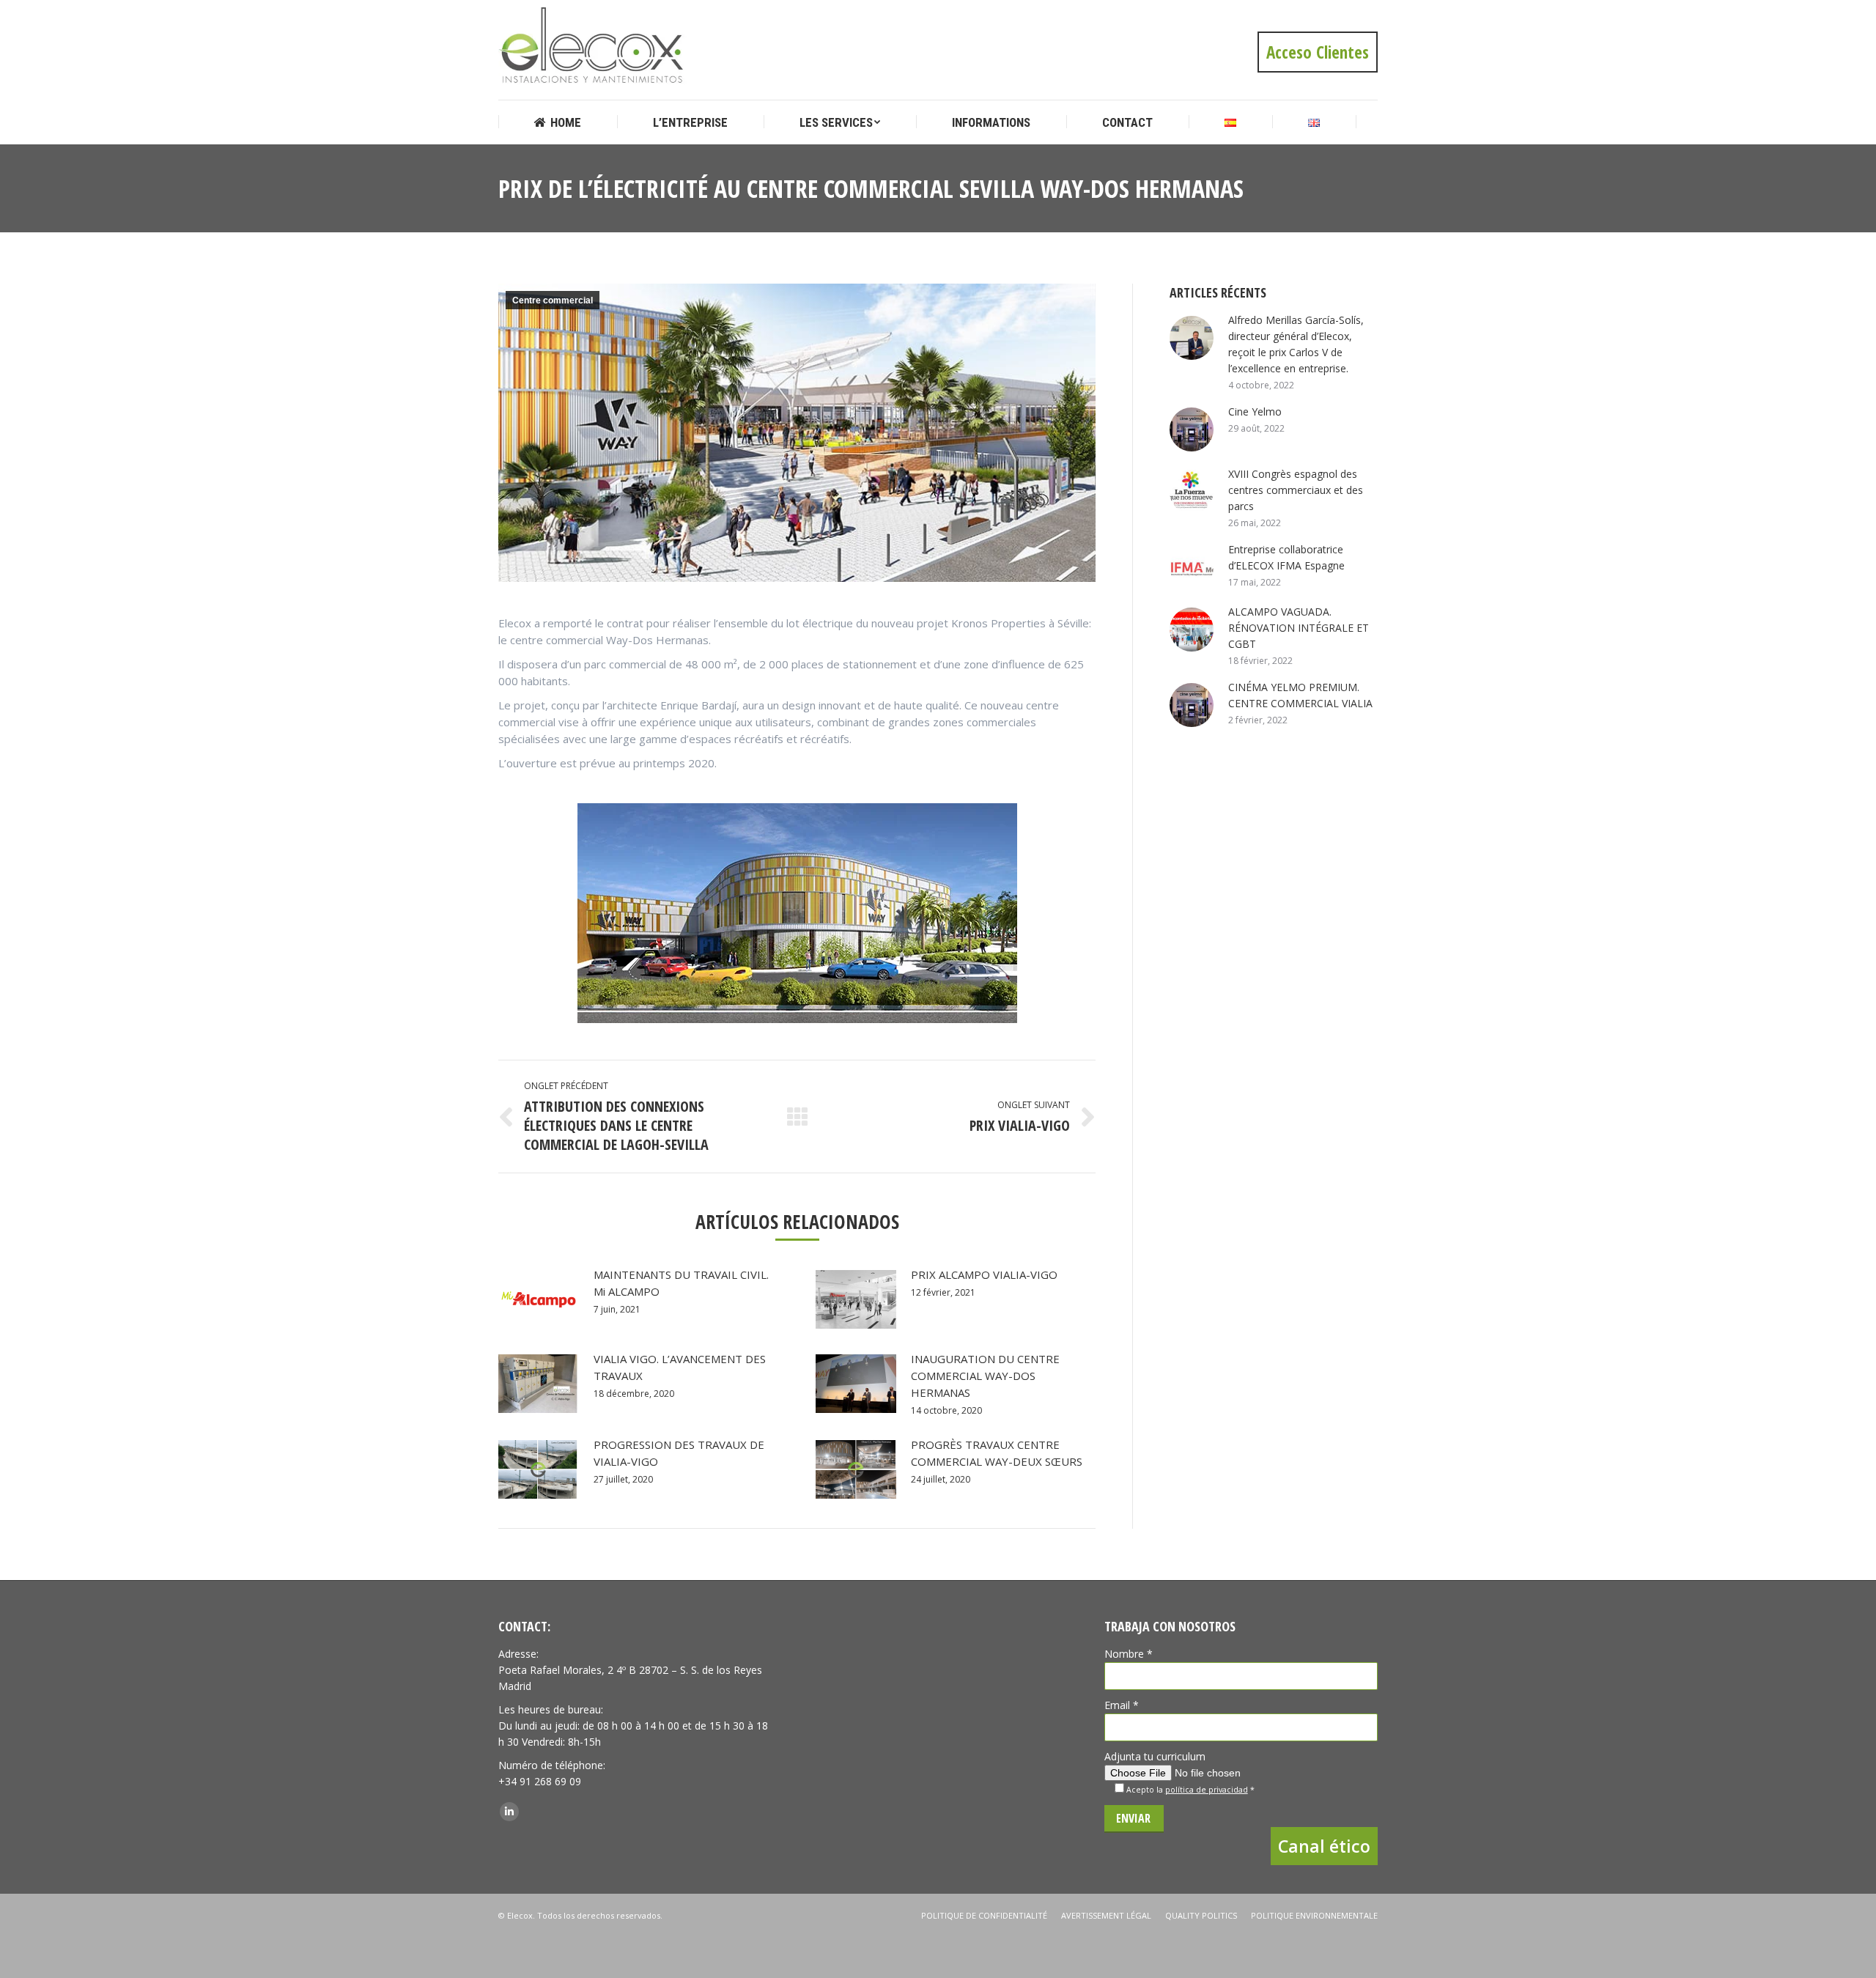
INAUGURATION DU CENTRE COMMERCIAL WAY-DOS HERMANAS (985, 1376)
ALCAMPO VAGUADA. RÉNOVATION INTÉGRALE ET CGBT (1299, 628)
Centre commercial (553, 300)
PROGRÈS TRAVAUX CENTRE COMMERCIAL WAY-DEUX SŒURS (997, 1453)
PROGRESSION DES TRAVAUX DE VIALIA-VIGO (679, 1453)
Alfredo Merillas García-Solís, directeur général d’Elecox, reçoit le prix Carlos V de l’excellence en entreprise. (1296, 344)
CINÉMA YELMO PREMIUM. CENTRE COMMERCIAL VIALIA (1300, 695)
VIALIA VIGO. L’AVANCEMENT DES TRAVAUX (680, 1367)
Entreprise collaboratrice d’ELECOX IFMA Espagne (1286, 557)
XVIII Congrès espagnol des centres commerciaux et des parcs (1296, 490)
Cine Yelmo (1255, 412)
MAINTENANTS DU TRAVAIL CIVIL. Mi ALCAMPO (681, 1283)
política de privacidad (1207, 1790)
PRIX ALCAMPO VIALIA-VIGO (984, 1274)
